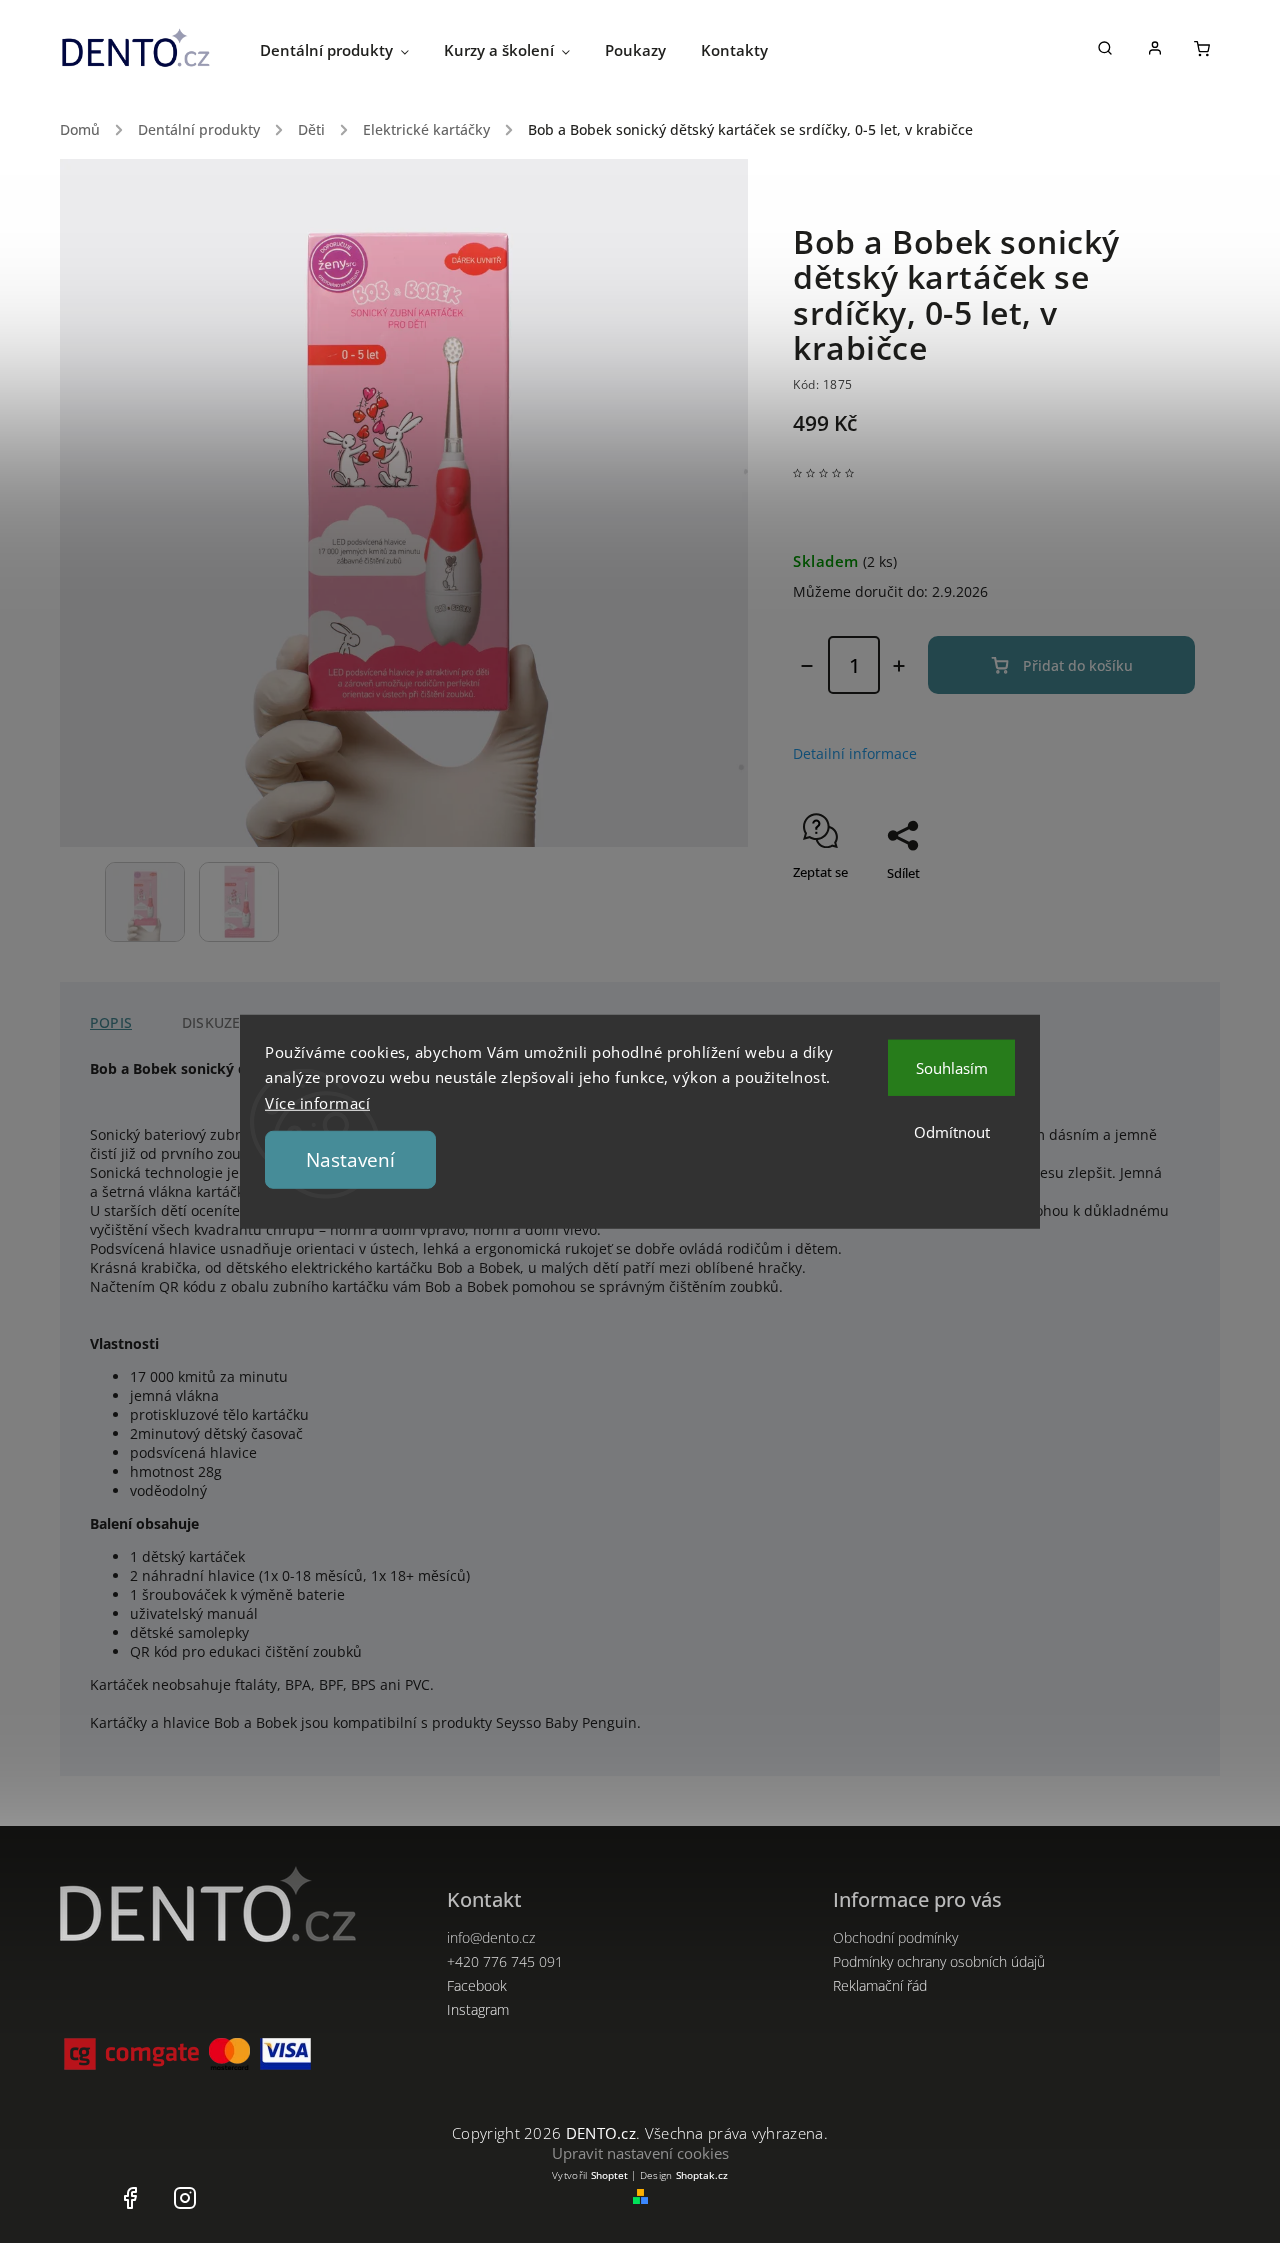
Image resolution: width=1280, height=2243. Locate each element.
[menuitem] (352, 50)
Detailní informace (855, 753)
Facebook (477, 1985)
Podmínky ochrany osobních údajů (939, 1961)
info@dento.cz (491, 1937)
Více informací (317, 1102)
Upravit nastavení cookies (640, 2153)
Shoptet (609, 2175)
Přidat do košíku (1078, 665)
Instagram (478, 2009)
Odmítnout (952, 1131)
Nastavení (350, 1160)
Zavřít (1132, 908)
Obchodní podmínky (895, 1937)
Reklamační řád (880, 1985)
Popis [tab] (111, 1022)
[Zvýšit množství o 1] (899, 666)
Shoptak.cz (702, 2175)
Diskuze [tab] (211, 1022)
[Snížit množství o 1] (807, 666)
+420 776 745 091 (505, 1961)
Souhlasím (952, 1067)
